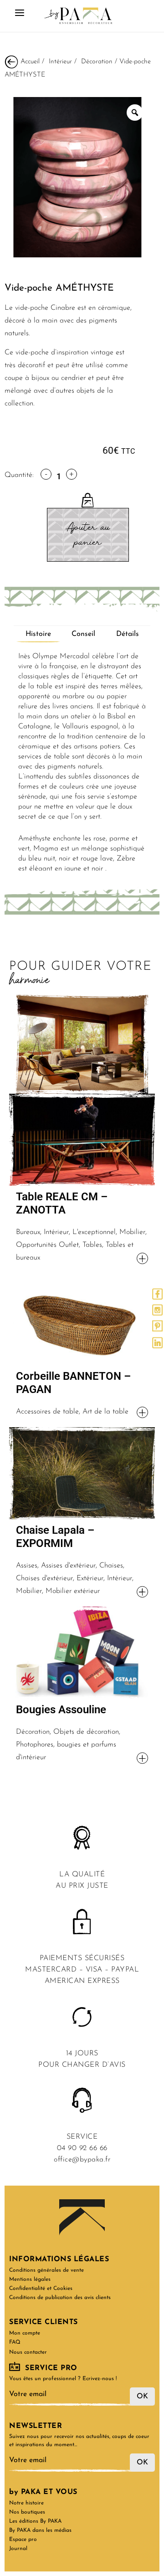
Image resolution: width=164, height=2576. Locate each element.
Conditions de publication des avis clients (60, 2298)
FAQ (15, 2342)
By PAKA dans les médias (40, 2530)
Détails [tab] (128, 634)
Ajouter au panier (88, 535)
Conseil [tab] (83, 634)
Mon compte (25, 2333)
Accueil (30, 61)
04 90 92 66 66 (82, 2148)
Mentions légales (30, 2279)
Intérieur (60, 61)
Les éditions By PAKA (35, 2521)
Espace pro (23, 2540)
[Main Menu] (20, 16)
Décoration (97, 61)
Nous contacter (28, 2352)
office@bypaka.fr (82, 2160)
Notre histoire (26, 2503)
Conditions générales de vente (46, 2270)
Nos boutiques (27, 2512)
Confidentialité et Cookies (41, 2289)
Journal (18, 2549)
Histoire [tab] (38, 634)
